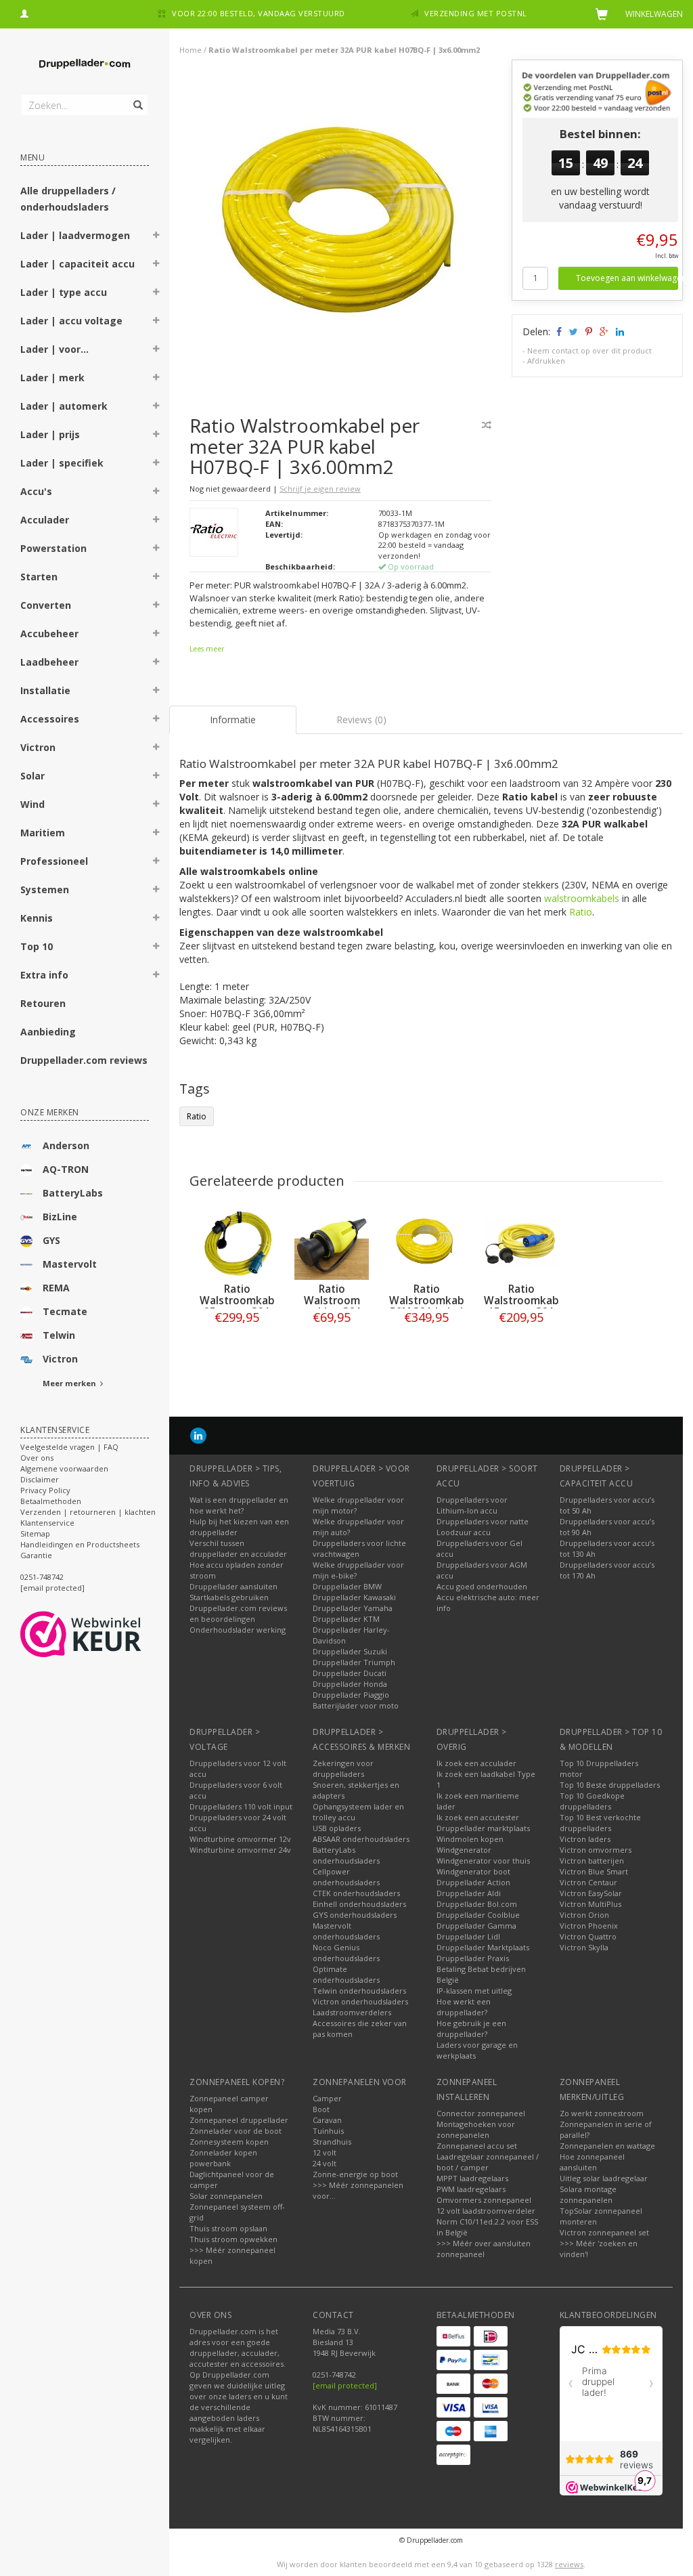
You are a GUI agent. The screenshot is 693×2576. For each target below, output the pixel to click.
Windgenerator (464, 1850)
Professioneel (54, 861)
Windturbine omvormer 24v (240, 1850)
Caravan (327, 2120)
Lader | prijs (50, 434)
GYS (51, 1240)
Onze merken (50, 1112)
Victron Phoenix (589, 1926)
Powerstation (53, 548)
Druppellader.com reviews (84, 1060)
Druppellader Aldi (469, 1893)
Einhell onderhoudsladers (359, 1904)
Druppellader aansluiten (233, 1586)
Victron (38, 747)
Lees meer (207, 649)
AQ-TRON (66, 1169)
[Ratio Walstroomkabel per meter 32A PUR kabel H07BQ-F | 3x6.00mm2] (346, 229)
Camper (327, 2098)
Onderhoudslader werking (238, 1630)
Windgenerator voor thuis (483, 1861)
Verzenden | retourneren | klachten (88, 1512)
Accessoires (50, 719)
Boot (321, 2109)
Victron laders (585, 1839)
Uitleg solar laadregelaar (604, 2178)
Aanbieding (48, 1032)
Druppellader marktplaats (483, 1828)
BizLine (60, 1217)
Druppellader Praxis (473, 1958)
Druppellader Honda (350, 1684)
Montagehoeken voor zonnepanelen (476, 2129)
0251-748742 (42, 1577)
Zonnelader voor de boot (236, 2131)
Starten (39, 577)
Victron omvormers (596, 1850)
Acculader (45, 520)
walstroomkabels (582, 898)
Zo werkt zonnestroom (602, 2113)
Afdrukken (546, 361)
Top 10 (37, 946)
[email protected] (345, 2385)
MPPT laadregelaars (472, 2178)
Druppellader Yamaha (353, 1608)
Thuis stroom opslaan (228, 2228)
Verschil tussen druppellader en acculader (238, 1548)
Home (191, 50)
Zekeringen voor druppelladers (343, 1768)
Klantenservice (47, 1523)
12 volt (325, 2152)
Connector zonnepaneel (481, 2113)
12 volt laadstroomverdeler (486, 2211)
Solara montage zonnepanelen (588, 2194)
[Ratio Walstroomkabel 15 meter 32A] (521, 1243)
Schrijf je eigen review (320, 489)
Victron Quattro (588, 1936)
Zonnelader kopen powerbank (223, 2158)
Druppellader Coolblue (478, 1915)
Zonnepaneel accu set (477, 2146)
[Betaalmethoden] (453, 2336)
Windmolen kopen (470, 1839)
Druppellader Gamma (476, 1926)
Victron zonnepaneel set (604, 2232)
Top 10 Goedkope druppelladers (592, 1801)
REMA (56, 1288)
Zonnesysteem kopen (229, 2142)
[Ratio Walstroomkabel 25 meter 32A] (237, 1243)
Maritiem (43, 833)
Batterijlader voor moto (356, 1705)
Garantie (36, 1555)
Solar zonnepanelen (226, 2196)
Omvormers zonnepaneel (484, 2200)
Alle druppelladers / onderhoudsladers (68, 199)
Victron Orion (584, 1915)
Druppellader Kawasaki (354, 1597)
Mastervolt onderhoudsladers (346, 1931)
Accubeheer (49, 634)
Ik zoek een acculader (476, 1763)
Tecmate (65, 1311)
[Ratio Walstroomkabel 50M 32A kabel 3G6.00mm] (426, 1243)
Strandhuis (332, 2142)
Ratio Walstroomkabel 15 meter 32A (526, 1301)
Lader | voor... (54, 349)
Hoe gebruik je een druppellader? (471, 2028)
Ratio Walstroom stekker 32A (332, 1301)
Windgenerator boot (473, 1871)
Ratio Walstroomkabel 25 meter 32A (242, 1301)
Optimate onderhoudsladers (346, 1974)
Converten (46, 605)
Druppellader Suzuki (350, 1651)
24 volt (325, 2163)
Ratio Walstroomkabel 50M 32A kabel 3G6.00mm (431, 1306)
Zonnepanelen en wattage (607, 2146)
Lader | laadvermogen (75, 235)
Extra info (44, 975)
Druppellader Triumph (354, 1662)
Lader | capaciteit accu (77, 264)
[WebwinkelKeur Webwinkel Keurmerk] (105, 1634)
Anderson (66, 1145)
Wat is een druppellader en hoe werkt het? (239, 1505)
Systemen (45, 889)
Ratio (581, 912)
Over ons (37, 1458)
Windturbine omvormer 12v (240, 1839)
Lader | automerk (64, 406)
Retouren (43, 1003)
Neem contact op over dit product (589, 350)
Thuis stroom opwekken (233, 2239)
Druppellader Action (473, 1882)
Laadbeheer (49, 662)
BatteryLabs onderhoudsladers (346, 1855)
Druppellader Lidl (468, 1936)
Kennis (37, 918)
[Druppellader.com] (85, 64)
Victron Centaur (588, 1882)
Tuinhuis (328, 2131)
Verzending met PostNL (476, 13)
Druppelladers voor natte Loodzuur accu (483, 1527)
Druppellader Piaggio (351, 1695)
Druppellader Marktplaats (483, 1947)
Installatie (45, 690)
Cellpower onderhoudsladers (346, 1877)
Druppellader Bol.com (477, 1904)
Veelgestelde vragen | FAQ (69, 1447)
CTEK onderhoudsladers (356, 1893)
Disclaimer (40, 1479)
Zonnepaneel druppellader (239, 2120)
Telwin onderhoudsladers (359, 1991)
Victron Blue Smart (594, 1871)
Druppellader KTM (346, 1619)
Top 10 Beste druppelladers (610, 1785)
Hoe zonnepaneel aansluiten (592, 2162)
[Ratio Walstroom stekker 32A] (332, 1243)
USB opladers (337, 1828)
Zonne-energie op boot (355, 2174)
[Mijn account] (24, 12)
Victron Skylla (584, 1947)
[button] (156, 237)
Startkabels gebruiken (229, 1597)
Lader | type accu (64, 292)
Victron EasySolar (591, 1893)
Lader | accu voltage (71, 321)
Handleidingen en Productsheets (80, 1544)
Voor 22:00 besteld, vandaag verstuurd (259, 13)
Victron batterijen (592, 1861)
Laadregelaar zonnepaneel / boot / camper (488, 2162)
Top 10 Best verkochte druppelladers (600, 1823)
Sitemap (35, 1533)
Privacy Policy (45, 1490)
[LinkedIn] (198, 1435)
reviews (569, 2564)
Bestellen (237, 1345)
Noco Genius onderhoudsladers (346, 1953)
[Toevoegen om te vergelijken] (487, 425)
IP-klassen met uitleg (474, 1991)
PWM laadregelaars (471, 2189)
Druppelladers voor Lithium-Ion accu (472, 1505)
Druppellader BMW (347, 1586)
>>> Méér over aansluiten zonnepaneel (484, 2249)
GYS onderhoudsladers (355, 1915)
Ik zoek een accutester (478, 1817)
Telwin (59, 1335)
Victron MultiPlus (590, 1904)
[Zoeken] (137, 98)
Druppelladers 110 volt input (241, 1806)
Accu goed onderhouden (482, 1586)
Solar (32, 776)
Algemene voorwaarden (64, 1468)
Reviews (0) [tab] (361, 720)
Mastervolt (70, 1264)
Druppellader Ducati (350, 1673)
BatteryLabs (73, 1193)
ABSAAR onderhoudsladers (361, 1839)
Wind (32, 804)
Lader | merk (52, 378)
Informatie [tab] (233, 720)
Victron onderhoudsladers (360, 2001)
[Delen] (558, 331)
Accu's (36, 491)
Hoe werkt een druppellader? (464, 2007)
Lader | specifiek (62, 463)
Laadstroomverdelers (352, 2012)
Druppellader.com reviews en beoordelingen (238, 1613)
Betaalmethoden (51, 1501)
